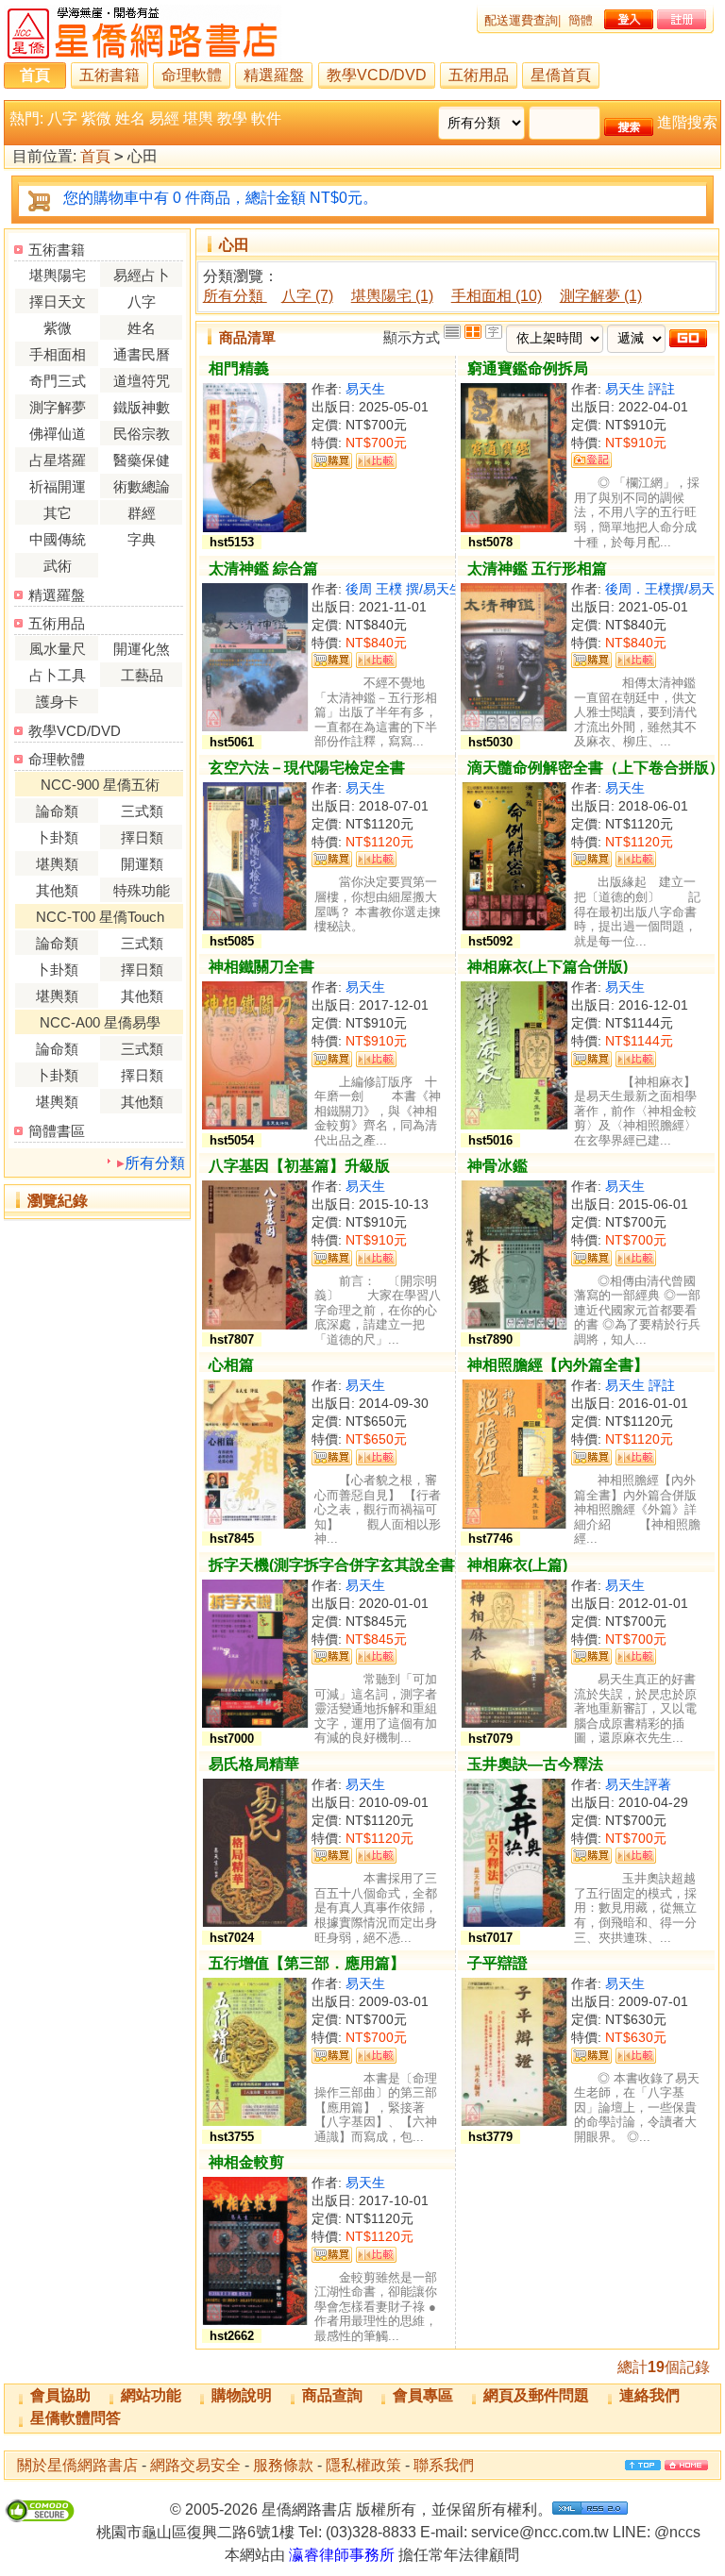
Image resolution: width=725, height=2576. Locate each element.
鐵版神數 (142, 407)
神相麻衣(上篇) (517, 1565)
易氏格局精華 (254, 1764)
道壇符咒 (142, 381)
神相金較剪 (246, 2162)
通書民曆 (142, 354)
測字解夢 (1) (601, 296)
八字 (62, 118)
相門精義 (239, 368)
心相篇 (231, 1365)
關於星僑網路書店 (77, 2465)
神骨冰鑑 (497, 1166)
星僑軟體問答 (76, 2418)
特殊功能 (142, 890)
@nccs (677, 2532)
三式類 (142, 811)
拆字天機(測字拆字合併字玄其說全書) (334, 1565)
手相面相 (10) (497, 296)
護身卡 (57, 702)
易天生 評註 (640, 389)
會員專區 (423, 2395)
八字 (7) (307, 296)
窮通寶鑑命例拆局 (528, 368)
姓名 (130, 118)
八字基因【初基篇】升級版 (299, 1166)
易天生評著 (638, 1784)
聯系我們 (444, 2465)
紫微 (96, 118)
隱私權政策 (363, 2465)
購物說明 (242, 2395)
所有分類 (155, 1163)
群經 (142, 513)
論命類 (57, 811)
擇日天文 (58, 301)
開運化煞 (142, 649)
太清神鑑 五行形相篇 (537, 569)
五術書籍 (110, 75)
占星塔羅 (58, 460)
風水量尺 (58, 649)
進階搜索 (687, 122)
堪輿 (198, 118)
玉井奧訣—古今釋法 (535, 1764)
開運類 (142, 864)
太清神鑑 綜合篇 (263, 569)
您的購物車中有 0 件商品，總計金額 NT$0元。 (220, 198)
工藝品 (142, 675)
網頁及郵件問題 (536, 2395)
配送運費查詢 (521, 20)
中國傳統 (58, 539)
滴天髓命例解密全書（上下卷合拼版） (596, 768)
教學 (232, 118)
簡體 (581, 20)
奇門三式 (58, 381)
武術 (58, 566)
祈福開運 (58, 486)
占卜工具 (58, 675)
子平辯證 (497, 1963)
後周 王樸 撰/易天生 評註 (419, 589)
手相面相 (58, 354)
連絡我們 (649, 2395)
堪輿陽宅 (58, 275)
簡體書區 (57, 1131)
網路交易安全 (195, 2465)
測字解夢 (58, 407)
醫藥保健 (142, 460)
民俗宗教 (142, 434)
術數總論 (142, 486)
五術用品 (479, 75)
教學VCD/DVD (377, 75)
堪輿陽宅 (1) (392, 296)
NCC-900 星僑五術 (100, 785)
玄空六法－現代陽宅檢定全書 (307, 768)
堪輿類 (57, 864)
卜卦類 (57, 837)
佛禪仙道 (58, 434)
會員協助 (60, 2395)
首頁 (35, 75)
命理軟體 (192, 75)
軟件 (266, 118)
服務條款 (283, 2465)
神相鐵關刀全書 (261, 967)
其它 (58, 513)
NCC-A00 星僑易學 (100, 1022)
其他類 (57, 890)
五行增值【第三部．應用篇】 (307, 1963)
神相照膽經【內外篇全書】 (558, 1365)
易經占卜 (142, 275)
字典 (142, 539)
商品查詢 (332, 2395)
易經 (164, 118)
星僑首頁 (561, 75)
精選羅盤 (274, 75)
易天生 (365, 389)
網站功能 (151, 2395)
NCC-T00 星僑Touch (100, 917)
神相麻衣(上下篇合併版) (548, 967)
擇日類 (142, 837)
